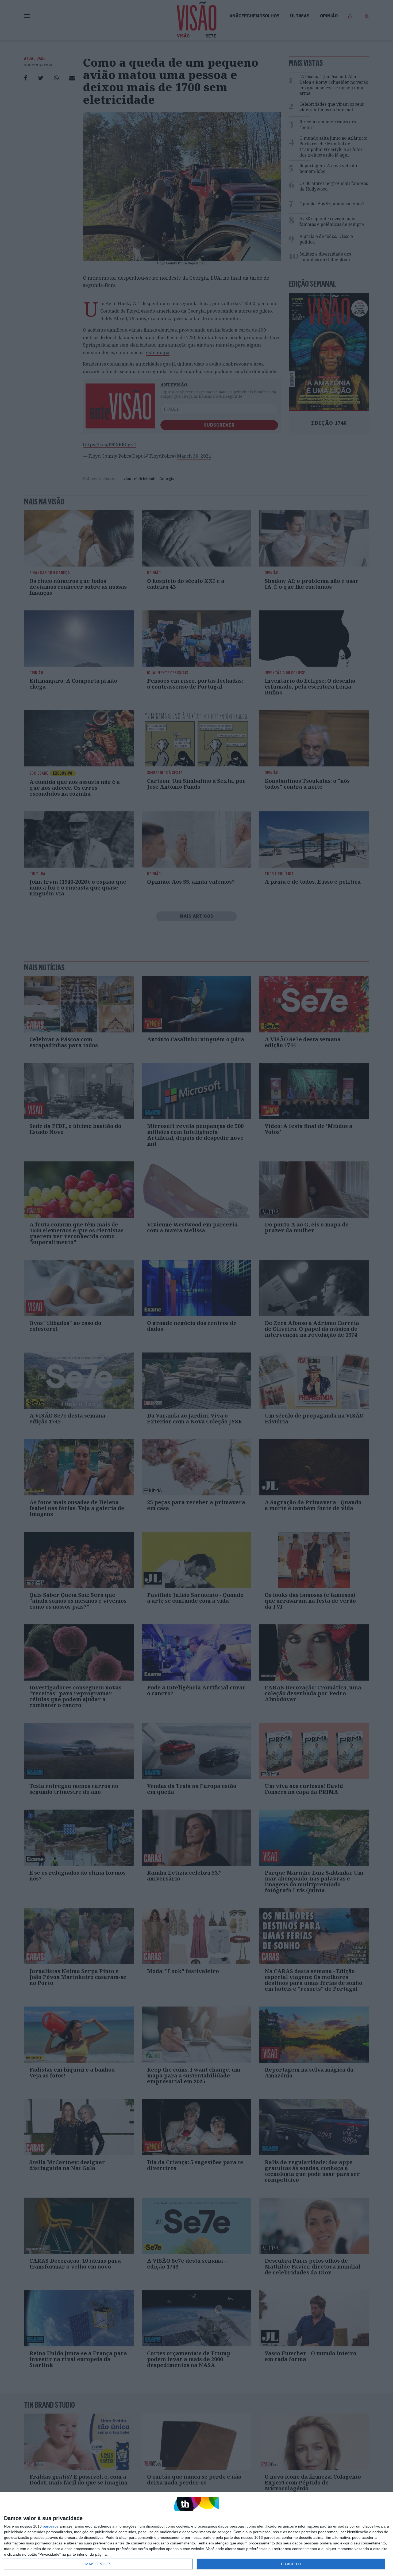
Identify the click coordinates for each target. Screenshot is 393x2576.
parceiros (51, 2526)
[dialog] (196, 2534)
